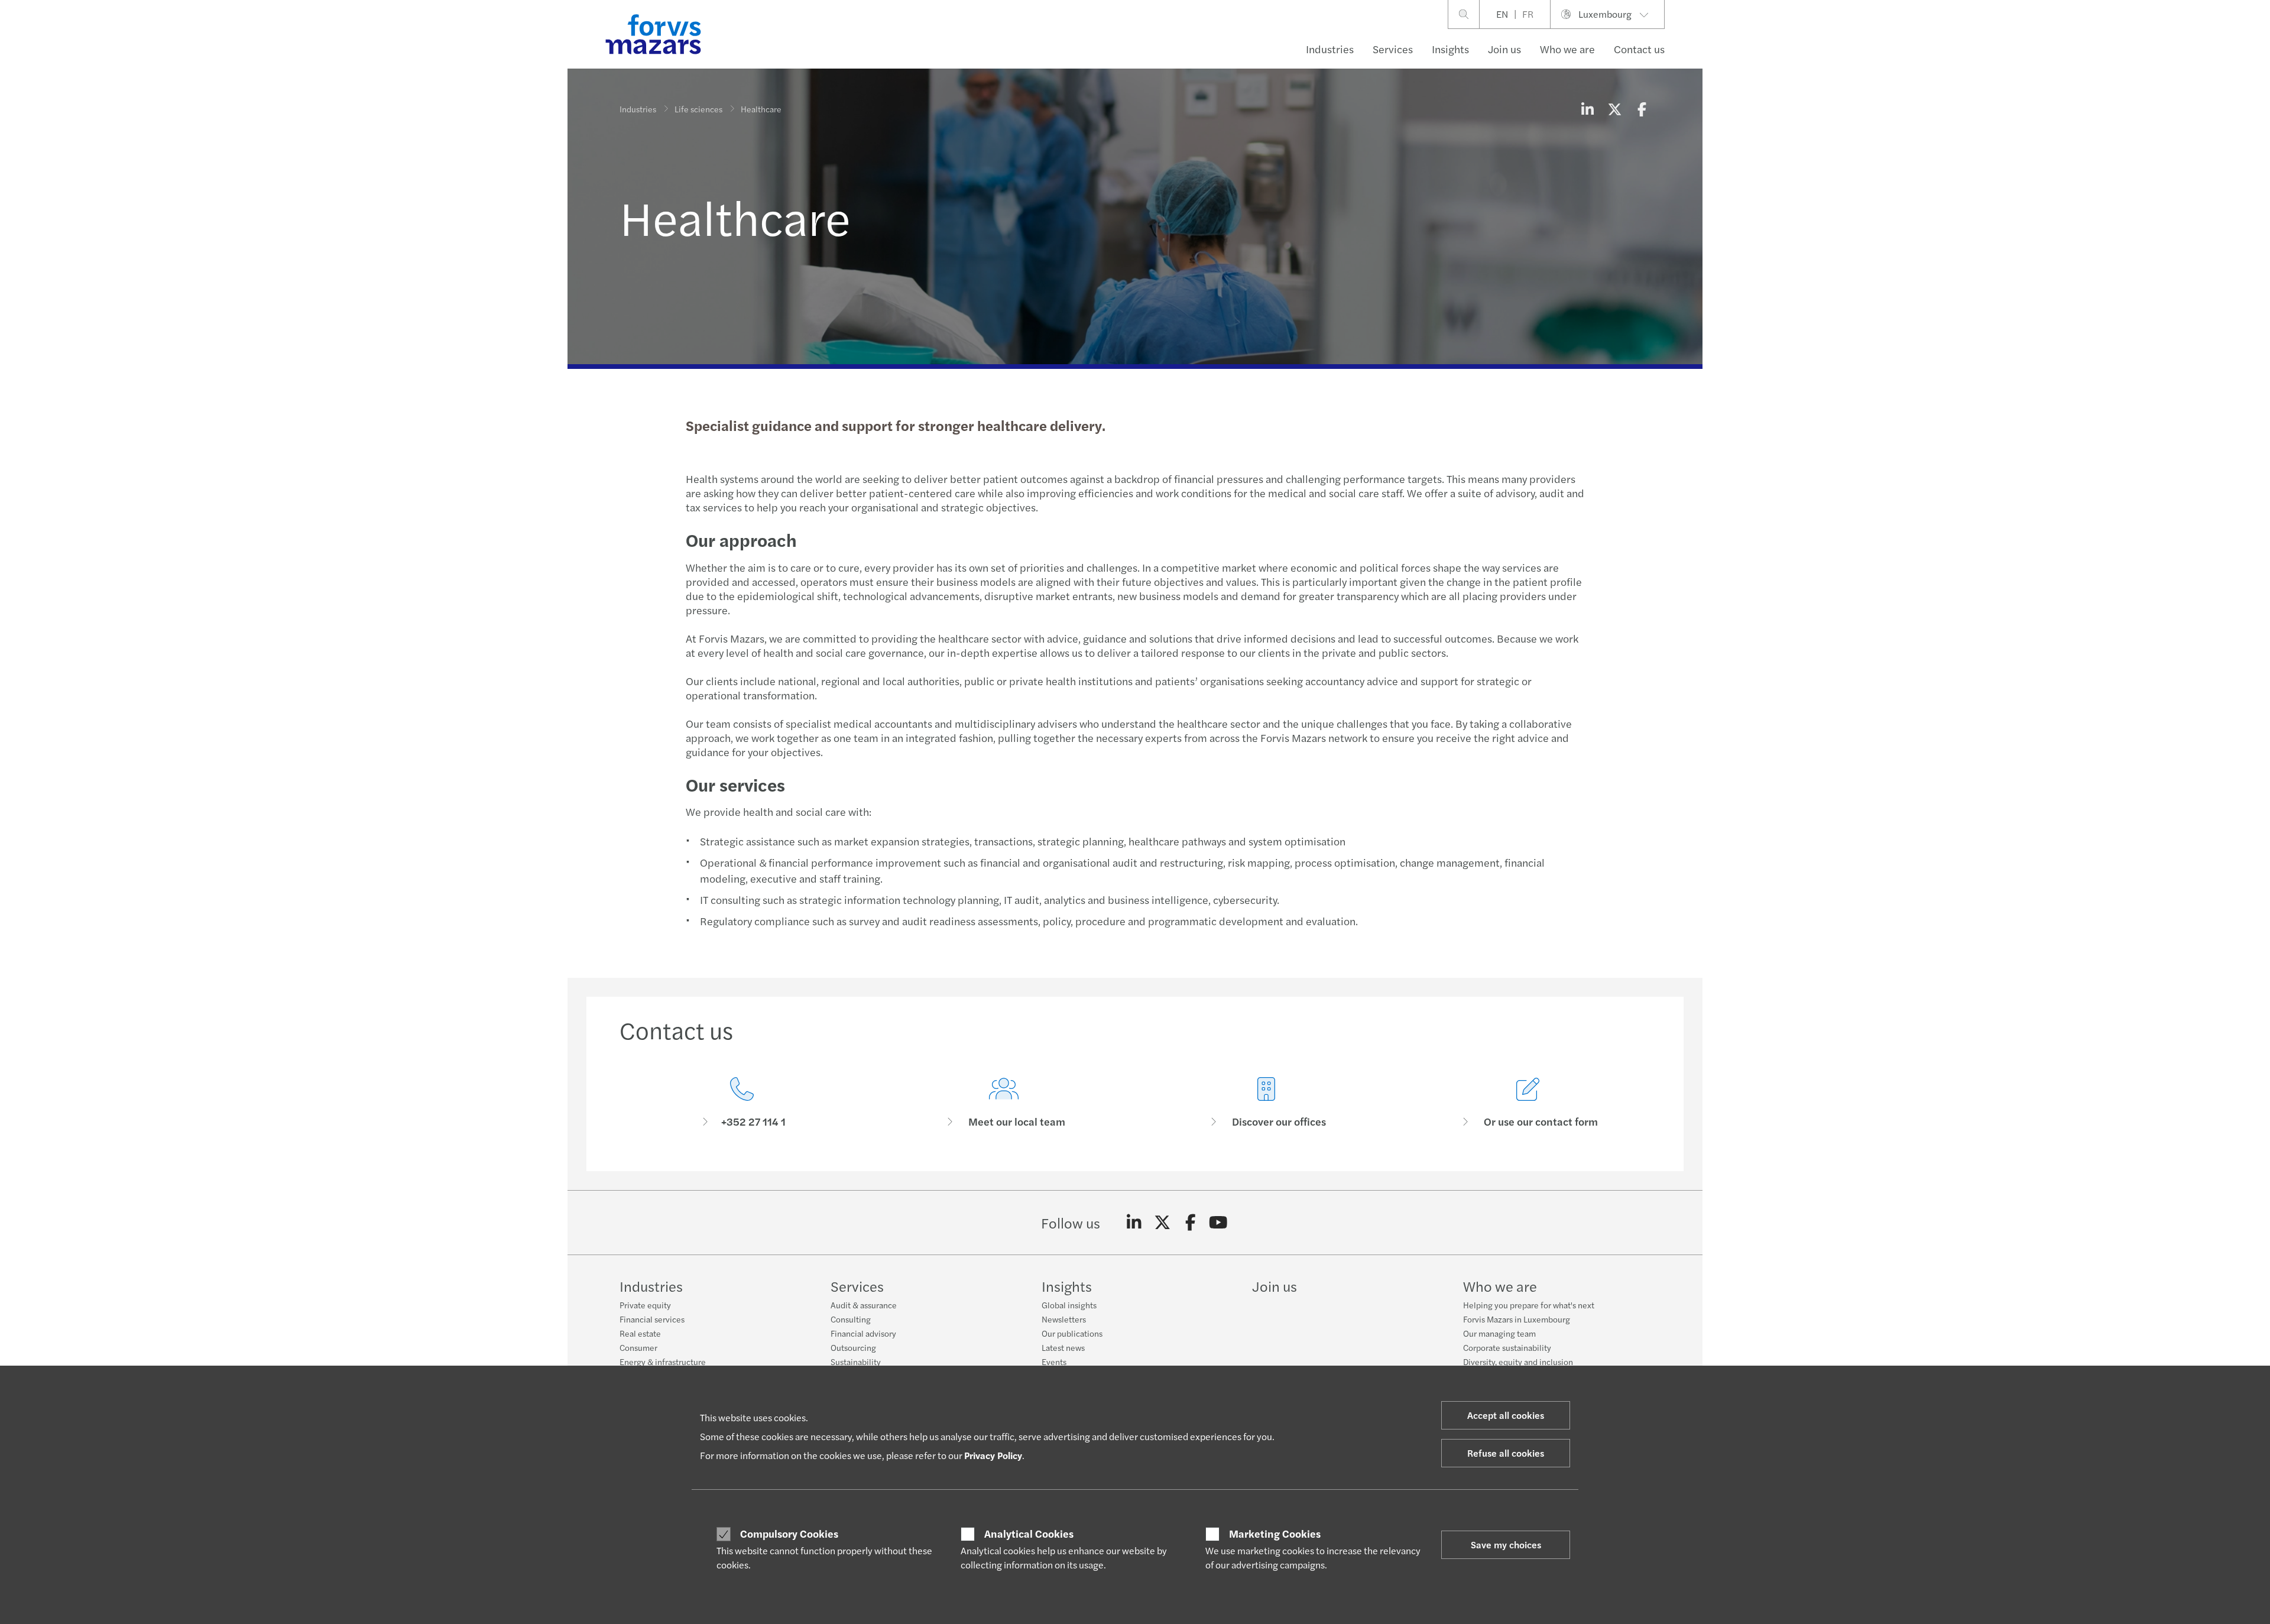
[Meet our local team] (1004, 1103)
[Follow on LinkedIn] (1134, 1223)
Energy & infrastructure (663, 1362)
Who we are (1567, 49)
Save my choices (1506, 1544)
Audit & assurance (864, 1305)
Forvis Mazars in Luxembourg (1517, 1319)
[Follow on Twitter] (1162, 1223)
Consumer (638, 1347)
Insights (1450, 49)
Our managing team (1499, 1333)
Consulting (851, 1319)
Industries (1330, 49)
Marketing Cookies (1275, 1534)
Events (1054, 1362)
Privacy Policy (993, 1455)
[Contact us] (742, 1103)
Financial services (652, 1319)
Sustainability (856, 1362)
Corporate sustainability (1507, 1347)
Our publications (1072, 1333)
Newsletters (1064, 1319)
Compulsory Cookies (789, 1534)
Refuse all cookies (1506, 1453)
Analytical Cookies (1029, 1534)
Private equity (645, 1305)
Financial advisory (863, 1333)
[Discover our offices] (1266, 1103)
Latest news (1063, 1347)
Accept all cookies (1506, 1415)
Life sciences (698, 109)
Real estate (640, 1333)
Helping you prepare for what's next (1529, 1305)
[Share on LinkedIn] (1587, 109)
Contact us (1639, 49)
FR (1528, 14)
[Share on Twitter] (1614, 109)
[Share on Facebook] (1642, 109)
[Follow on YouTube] (1219, 1223)
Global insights (1069, 1305)
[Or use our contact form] (1529, 1103)
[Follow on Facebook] (1190, 1223)
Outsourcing (853, 1347)
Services (1393, 49)
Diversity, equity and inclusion (1518, 1362)
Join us (1504, 49)
